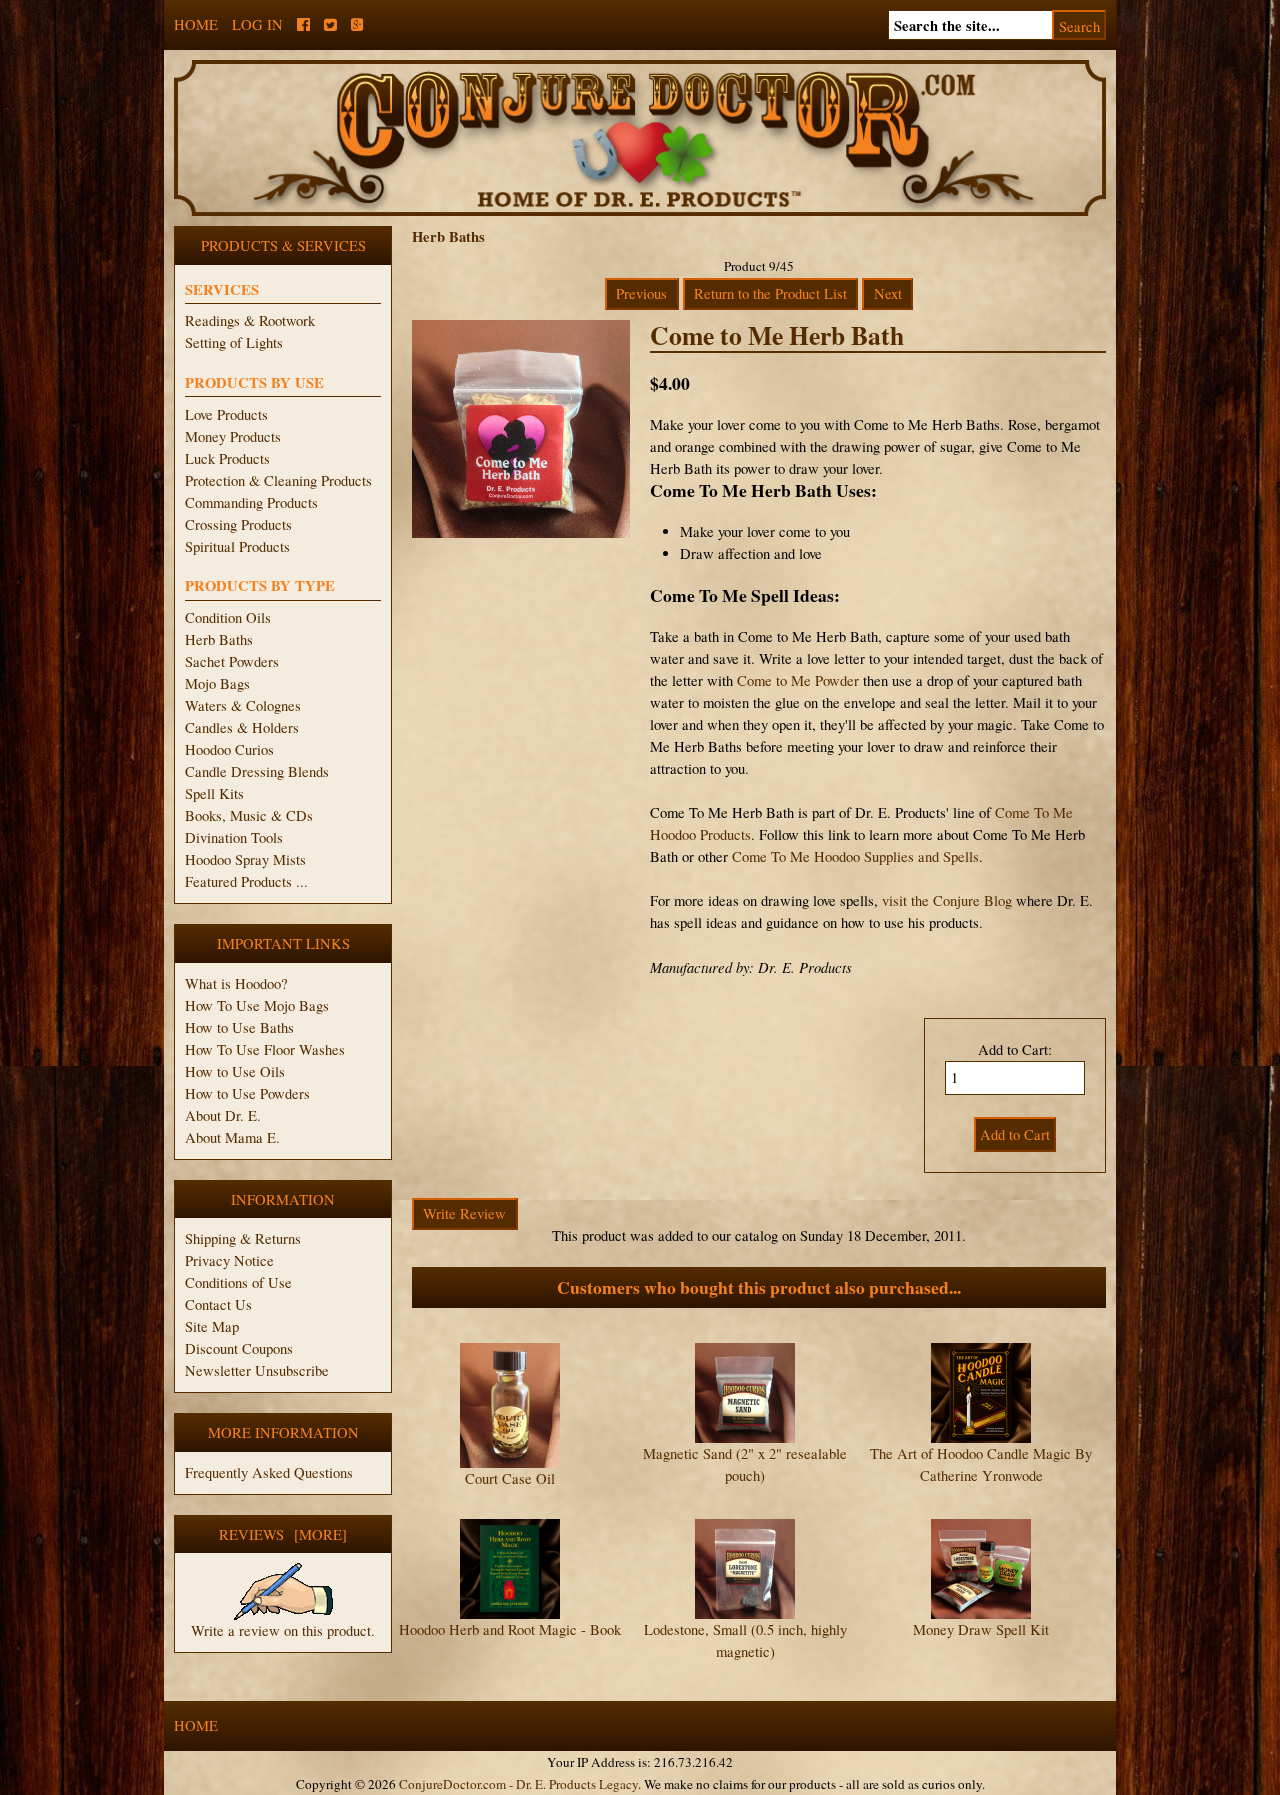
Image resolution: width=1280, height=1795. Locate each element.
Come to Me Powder (798, 680)
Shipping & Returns (243, 1238)
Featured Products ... (246, 881)
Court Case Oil (510, 1478)
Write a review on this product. (283, 1630)
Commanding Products (251, 502)
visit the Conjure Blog (947, 900)
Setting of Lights (234, 342)
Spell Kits (214, 793)
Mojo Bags (217, 683)
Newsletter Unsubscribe (257, 1370)
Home (196, 24)
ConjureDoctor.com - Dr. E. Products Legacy (518, 1784)
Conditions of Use (238, 1282)
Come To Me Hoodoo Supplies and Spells (855, 856)
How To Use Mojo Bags (257, 1005)
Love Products (226, 414)
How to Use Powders (247, 1093)
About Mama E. (232, 1137)
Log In (257, 24)
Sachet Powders (232, 661)
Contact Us (218, 1304)
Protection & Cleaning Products (278, 480)
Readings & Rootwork (250, 320)
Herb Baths (219, 639)
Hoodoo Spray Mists (245, 859)
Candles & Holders (242, 727)
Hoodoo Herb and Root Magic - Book (510, 1629)
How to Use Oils (235, 1071)
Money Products (233, 436)
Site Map (212, 1326)
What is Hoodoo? (236, 983)
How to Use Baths (239, 1027)
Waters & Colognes (243, 705)
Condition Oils (228, 617)
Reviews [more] (283, 1534)
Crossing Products (238, 524)
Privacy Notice (229, 1260)
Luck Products (227, 458)
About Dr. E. (223, 1115)
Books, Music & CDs (249, 815)
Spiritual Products (237, 546)
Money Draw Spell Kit (981, 1629)
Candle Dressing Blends (257, 771)
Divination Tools (234, 837)
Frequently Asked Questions (269, 1472)
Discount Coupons (239, 1348)
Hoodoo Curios (229, 749)
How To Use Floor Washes (265, 1049)
